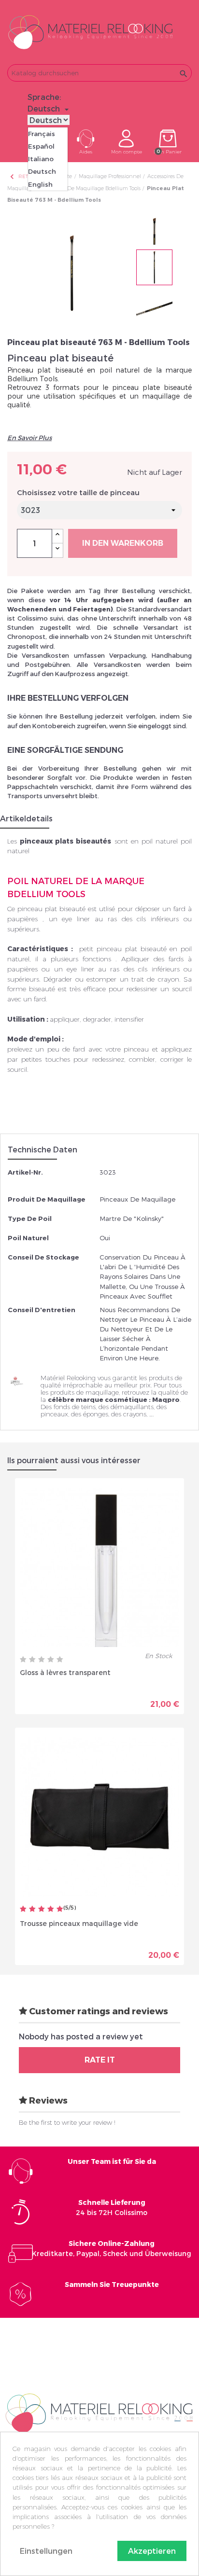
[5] (60, 1660)
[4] (51, 1660)
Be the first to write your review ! (67, 2122)
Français (42, 134)
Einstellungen (46, 2551)
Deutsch (42, 171)
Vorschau (66, 1697)
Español (41, 146)
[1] (23, 1660)
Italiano (41, 159)
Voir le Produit (139, 1697)
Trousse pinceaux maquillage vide (79, 1923)
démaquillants (132, 1407)
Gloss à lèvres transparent (65, 1672)
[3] (42, 1660)
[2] (32, 1660)
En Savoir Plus (29, 438)
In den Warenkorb (123, 543)
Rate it (100, 2060)
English (40, 184)
